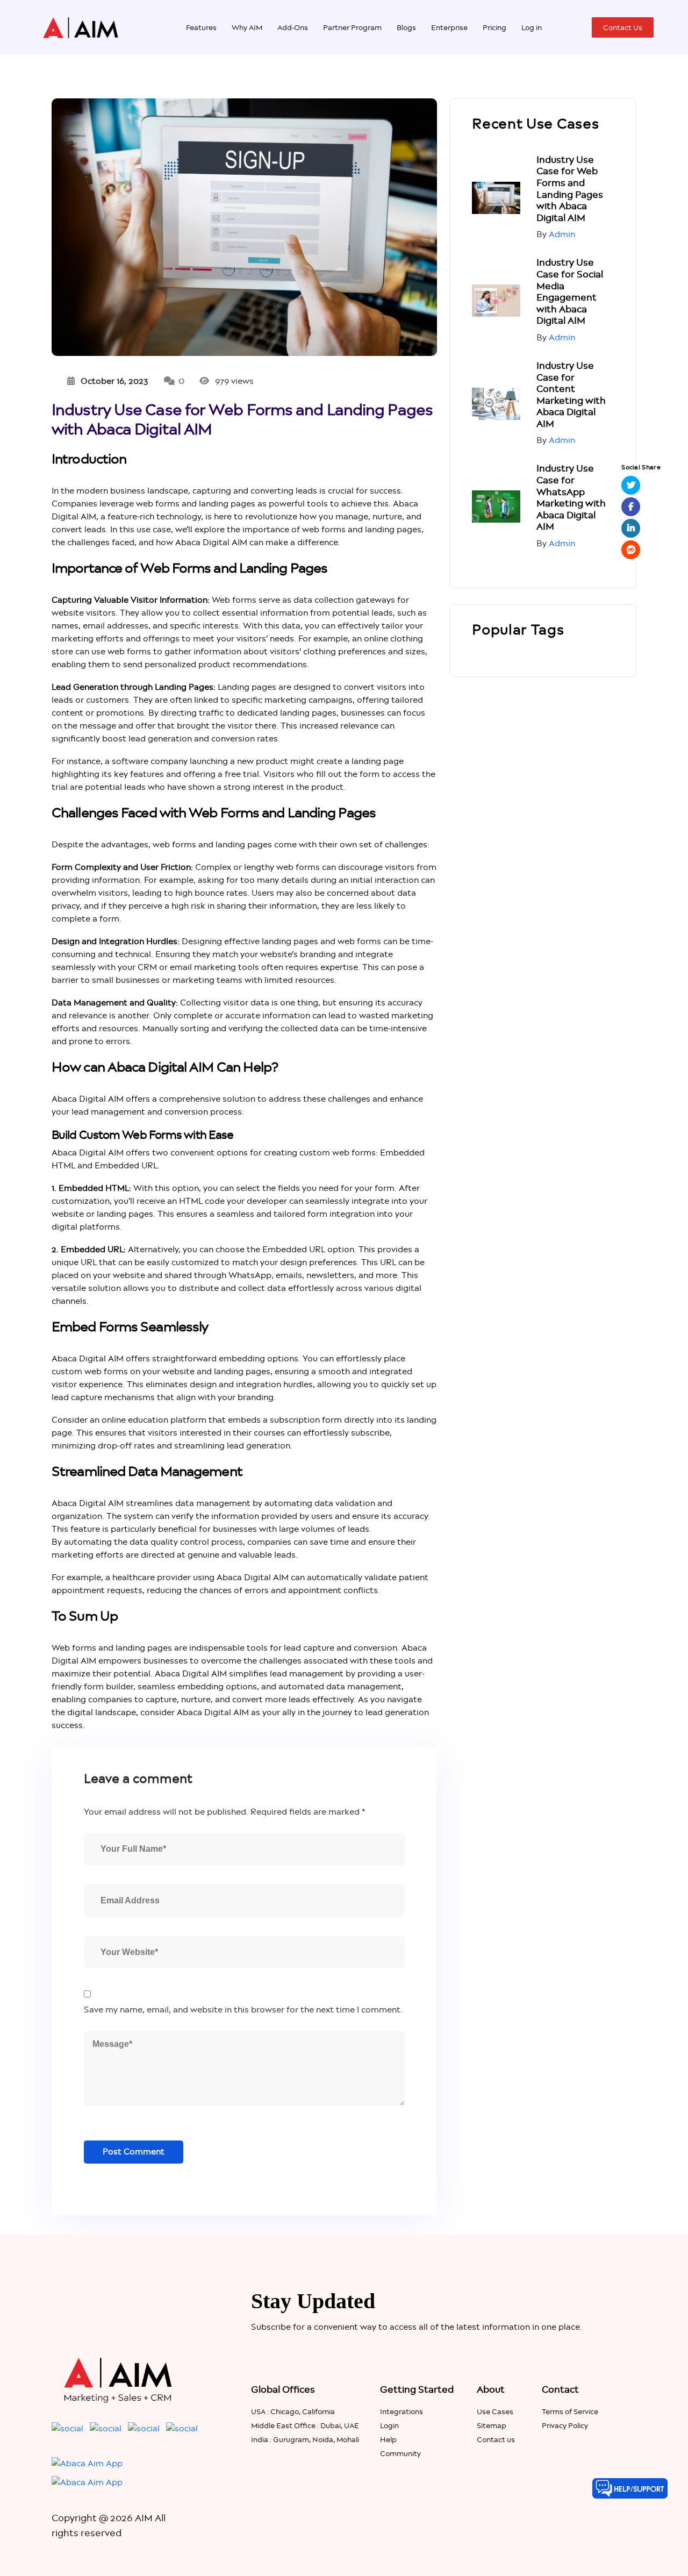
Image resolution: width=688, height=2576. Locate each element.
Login (389, 2425)
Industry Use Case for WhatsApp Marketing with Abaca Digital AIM (571, 497)
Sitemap (492, 2425)
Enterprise (449, 27)
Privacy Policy (565, 2425)
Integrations (402, 2411)
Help (388, 2439)
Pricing (494, 27)
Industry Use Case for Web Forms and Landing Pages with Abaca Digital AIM (570, 189)
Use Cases (495, 2411)
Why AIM (247, 27)
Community (400, 2453)
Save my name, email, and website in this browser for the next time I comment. (243, 2010)
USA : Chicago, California (293, 2411)
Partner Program (352, 27)
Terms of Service (570, 2411)
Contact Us (623, 27)
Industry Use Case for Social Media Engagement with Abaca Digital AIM (570, 291)
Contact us (496, 2439)
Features (201, 27)
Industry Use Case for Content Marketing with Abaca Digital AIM (571, 395)
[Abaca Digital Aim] (81, 27)
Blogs (406, 27)
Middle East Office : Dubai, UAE (305, 2425)
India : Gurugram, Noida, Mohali (305, 2439)
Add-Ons (293, 27)
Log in (532, 27)
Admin (562, 234)
